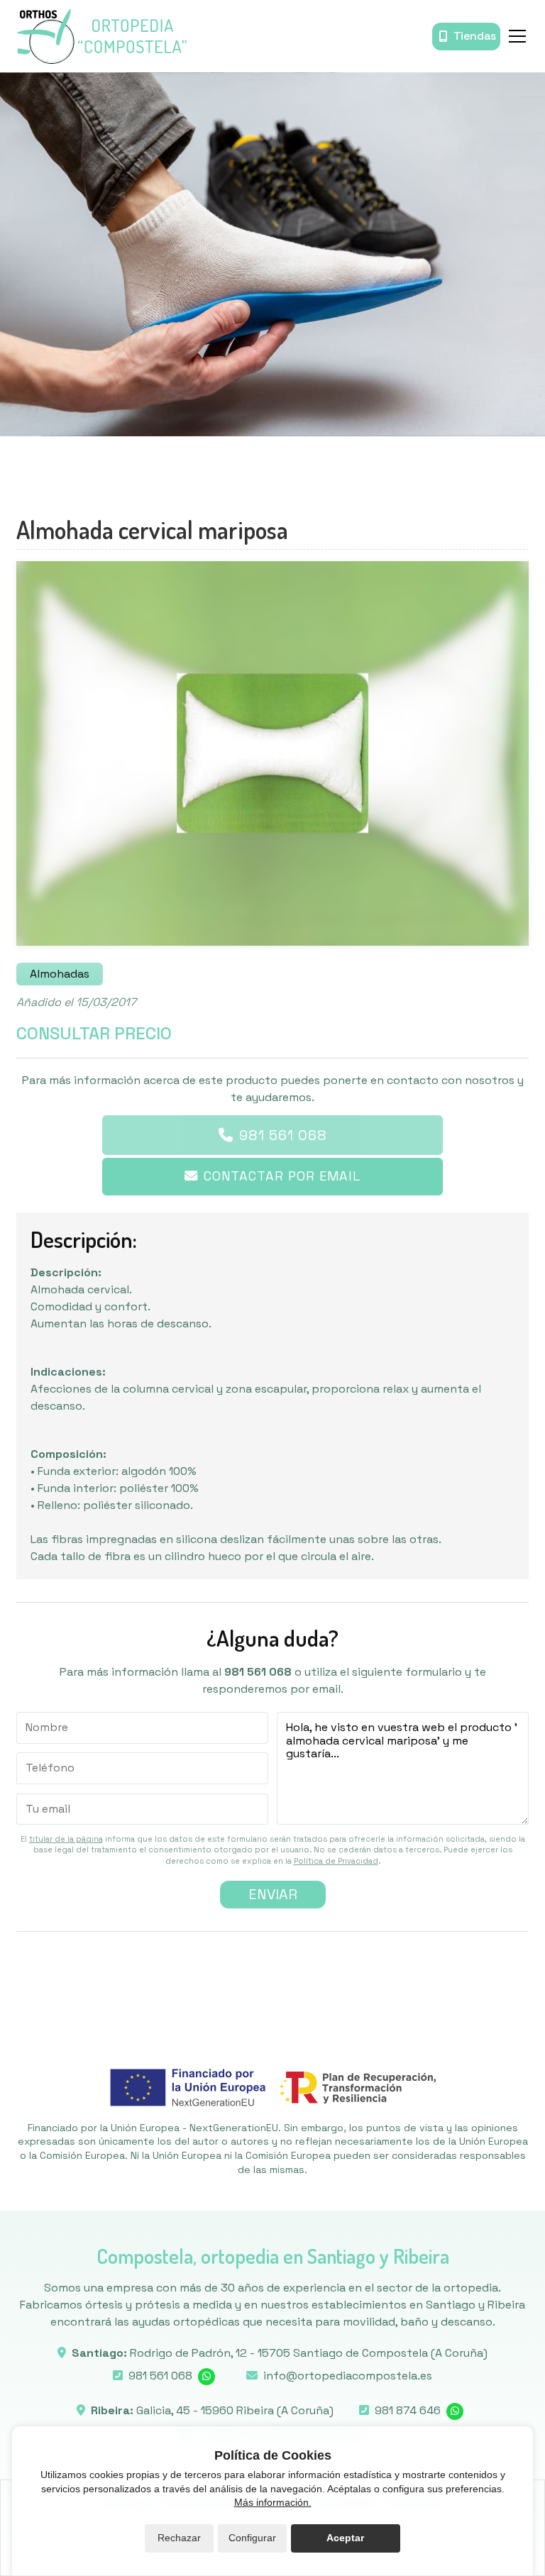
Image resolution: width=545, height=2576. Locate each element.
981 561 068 (283, 1135)
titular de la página (66, 1839)
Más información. (273, 2502)
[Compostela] (101, 36)
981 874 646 (408, 2410)
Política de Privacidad (336, 1861)
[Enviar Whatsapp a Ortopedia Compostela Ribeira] (455, 2411)
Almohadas (60, 974)
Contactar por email (282, 1176)
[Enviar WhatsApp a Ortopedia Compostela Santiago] (207, 2377)
